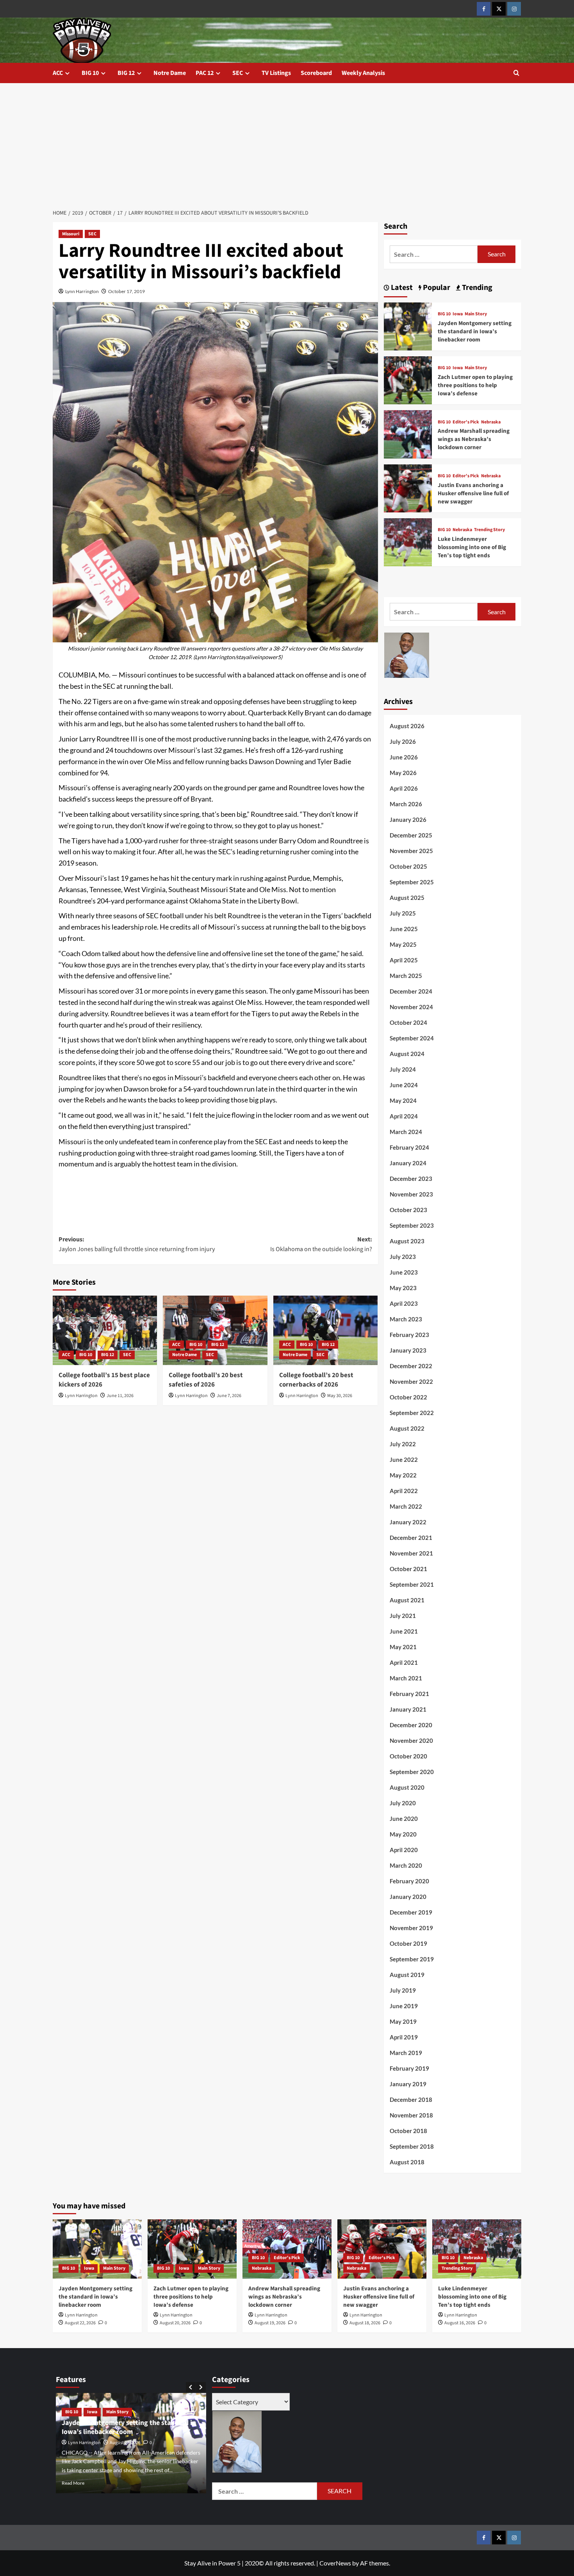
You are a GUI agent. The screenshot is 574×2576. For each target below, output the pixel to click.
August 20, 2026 (175, 2323)
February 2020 (409, 1881)
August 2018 (407, 2162)
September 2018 (412, 2146)
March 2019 (406, 2053)
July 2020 (403, 1803)
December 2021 (411, 1538)
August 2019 (407, 1975)
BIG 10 (90, 73)
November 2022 (411, 1381)
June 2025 (404, 929)
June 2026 (404, 757)
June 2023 (404, 1272)
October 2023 (408, 1210)
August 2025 (407, 898)
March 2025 (406, 976)
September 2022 (412, 1413)
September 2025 (412, 882)
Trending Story (489, 530)
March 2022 (406, 1506)
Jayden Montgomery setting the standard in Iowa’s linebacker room (475, 332)
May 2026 (403, 773)
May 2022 (403, 1475)
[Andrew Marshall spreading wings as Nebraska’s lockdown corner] (408, 433)
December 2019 (411, 1912)
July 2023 (403, 1257)
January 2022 (408, 1522)
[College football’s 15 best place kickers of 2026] (105, 1330)
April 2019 (404, 2037)
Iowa (458, 314)
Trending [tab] (476, 288)
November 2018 (411, 2115)
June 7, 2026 (229, 1396)
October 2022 (408, 1397)
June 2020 (404, 1819)
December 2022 (411, 1366)
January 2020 (408, 1897)
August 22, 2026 (80, 2323)
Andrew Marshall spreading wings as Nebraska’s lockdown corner (474, 439)
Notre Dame (170, 73)
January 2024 (408, 1163)
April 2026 (404, 788)
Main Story (476, 314)
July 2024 (403, 1069)
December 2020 (411, 1725)
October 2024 (408, 1022)
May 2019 (403, 2021)
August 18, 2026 (365, 2323)
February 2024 (409, 1147)
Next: (321, 1244)
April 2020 (404, 1850)
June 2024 (404, 1085)
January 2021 (408, 1709)
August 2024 (407, 1054)
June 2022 (404, 1460)
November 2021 (411, 1553)
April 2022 (404, 1491)
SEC (238, 73)
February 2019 (409, 2068)
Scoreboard (316, 73)
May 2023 (403, 1288)
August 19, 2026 (270, 2323)
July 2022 (403, 1444)
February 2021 (409, 1694)
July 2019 (403, 1990)
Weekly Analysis (363, 73)
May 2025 (403, 944)
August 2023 (407, 1241)
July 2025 (403, 913)
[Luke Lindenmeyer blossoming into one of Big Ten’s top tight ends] (408, 541)
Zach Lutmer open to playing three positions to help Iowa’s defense (475, 385)
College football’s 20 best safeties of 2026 (206, 1380)
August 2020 (407, 1787)
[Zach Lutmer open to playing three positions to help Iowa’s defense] (408, 380)
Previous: (137, 1244)
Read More (73, 2483)
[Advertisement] (287, 142)
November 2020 (411, 1740)
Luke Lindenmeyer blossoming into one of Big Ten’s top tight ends (472, 547)
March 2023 (406, 1319)
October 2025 (408, 866)
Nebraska (491, 422)
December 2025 (411, 835)
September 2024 (412, 1038)
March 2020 (406, 1865)
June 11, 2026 (120, 1396)
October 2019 (408, 1943)
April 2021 (404, 1662)
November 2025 (411, 851)
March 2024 (406, 1132)
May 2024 (403, 1100)
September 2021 (412, 1584)
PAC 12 (205, 73)
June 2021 (404, 1631)
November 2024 (411, 1007)
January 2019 (408, 2084)
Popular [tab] (436, 288)
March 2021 (406, 1678)
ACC (58, 73)
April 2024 (404, 1116)
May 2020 (403, 1834)
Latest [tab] (401, 288)
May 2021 (403, 1647)
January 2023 (408, 1350)
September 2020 (412, 1772)
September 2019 (412, 1959)
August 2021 (407, 1600)
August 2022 (407, 1428)
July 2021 (403, 1616)
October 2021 (408, 1569)
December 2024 (411, 991)
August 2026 (407, 726)
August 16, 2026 (460, 2323)
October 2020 (408, 1756)
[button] (516, 73)
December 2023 (411, 1179)
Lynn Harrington (82, 291)
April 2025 (404, 960)
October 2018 (408, 2131)
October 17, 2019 (127, 291)
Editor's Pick (466, 422)
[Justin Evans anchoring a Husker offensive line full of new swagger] (408, 487)
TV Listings (276, 73)
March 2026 (406, 804)
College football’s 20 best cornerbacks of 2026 (316, 1380)
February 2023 (409, 1335)
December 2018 (411, 2100)
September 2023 (412, 1225)
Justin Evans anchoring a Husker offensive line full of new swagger (473, 493)
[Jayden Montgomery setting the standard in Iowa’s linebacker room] (408, 325)
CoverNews (335, 2563)
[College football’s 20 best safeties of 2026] (215, 1330)
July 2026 (403, 741)
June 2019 (404, 2006)
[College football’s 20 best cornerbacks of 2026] (325, 1330)
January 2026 (408, 820)
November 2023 (411, 1194)
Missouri (71, 234)
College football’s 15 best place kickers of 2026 (104, 1380)
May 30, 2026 (340, 1396)
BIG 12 (126, 73)
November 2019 (411, 1928)
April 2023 (404, 1303)
